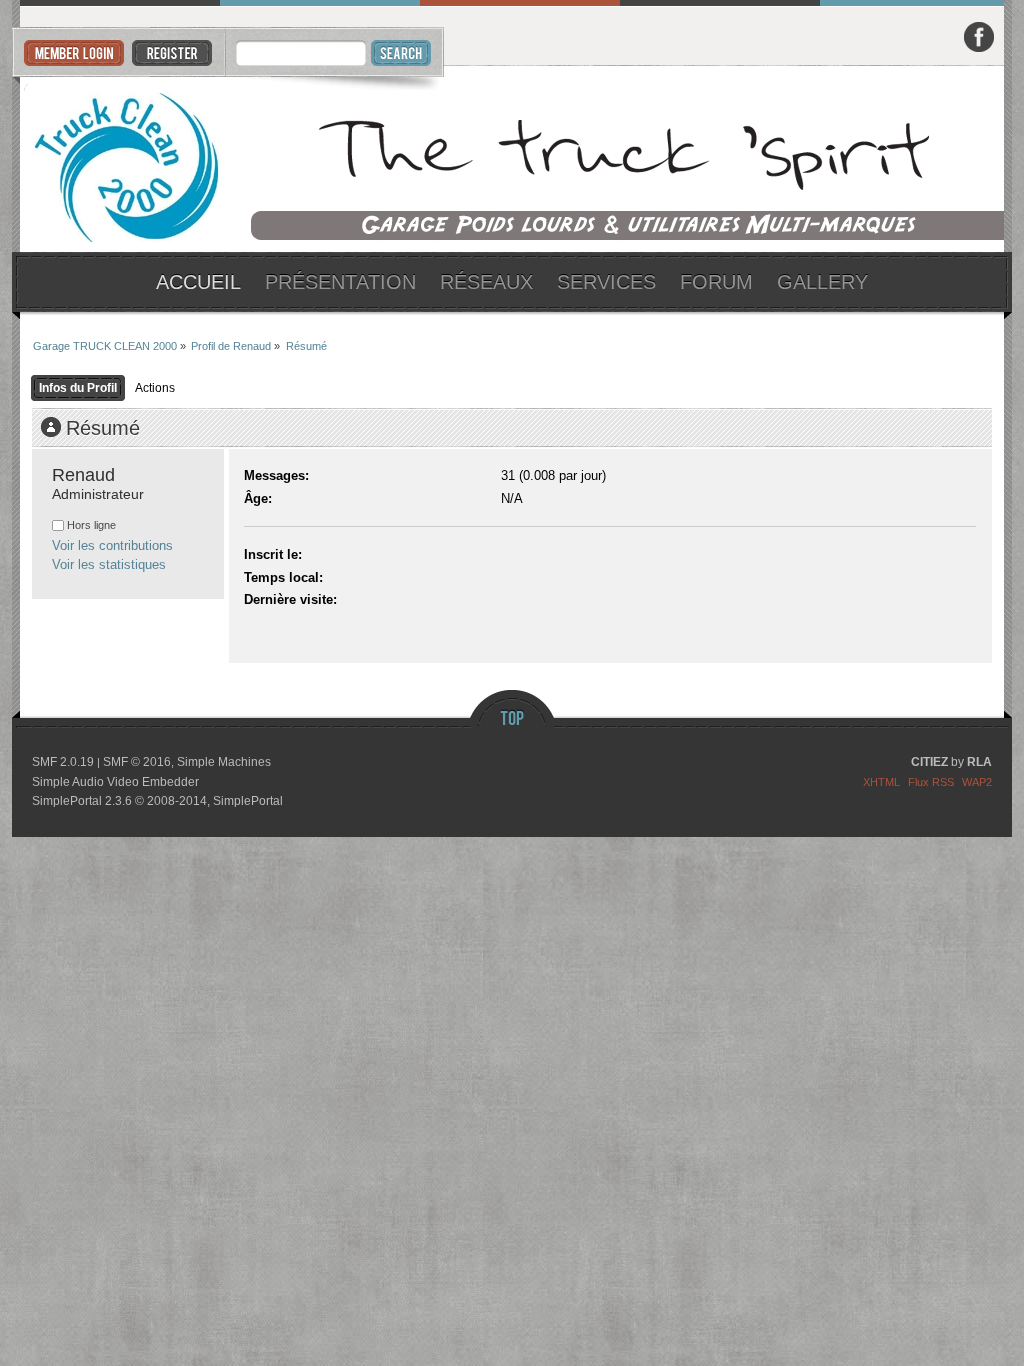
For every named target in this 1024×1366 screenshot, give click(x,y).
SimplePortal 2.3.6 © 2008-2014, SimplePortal (157, 801)
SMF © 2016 (137, 762)
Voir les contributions (112, 545)
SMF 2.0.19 (63, 762)
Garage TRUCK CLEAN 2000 (512, 159)
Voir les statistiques (109, 564)
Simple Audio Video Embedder (115, 782)
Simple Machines (224, 762)
